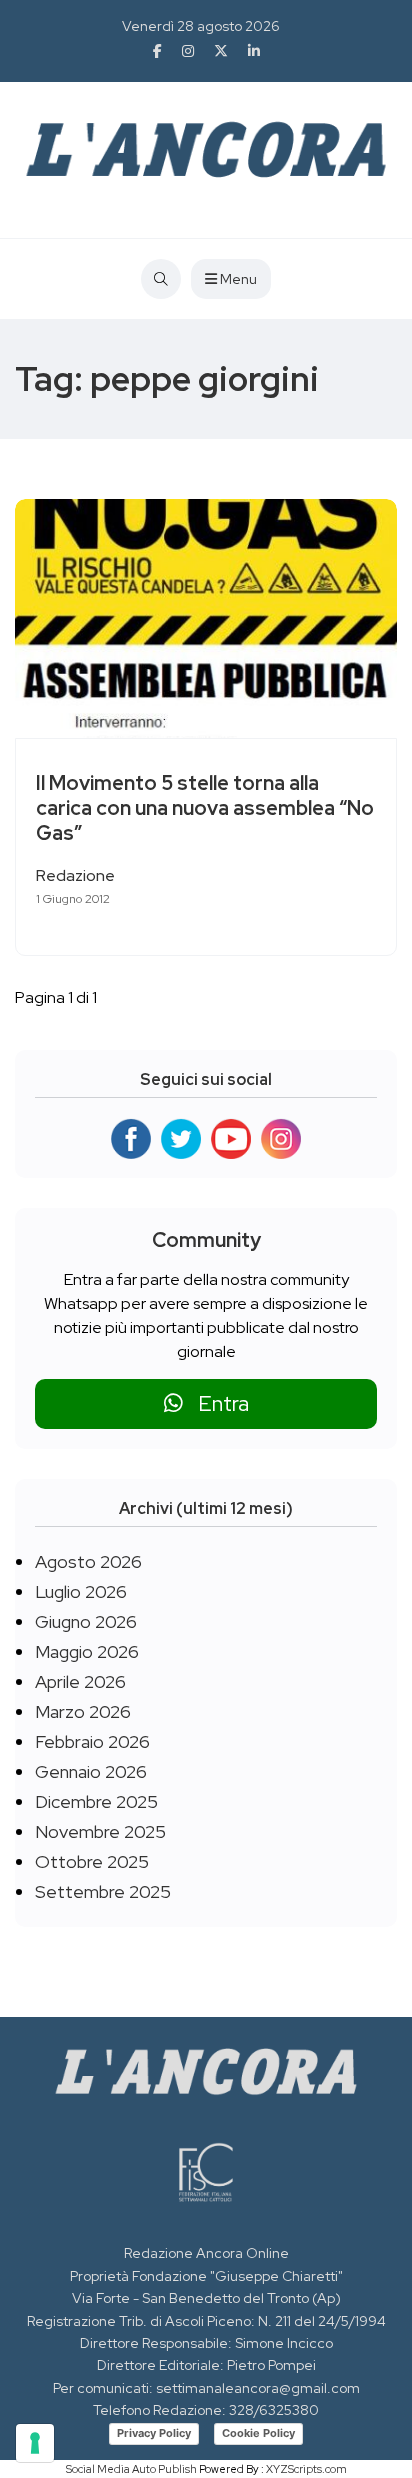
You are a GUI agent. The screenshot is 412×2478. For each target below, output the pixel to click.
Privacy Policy (154, 2433)
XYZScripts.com (306, 2469)
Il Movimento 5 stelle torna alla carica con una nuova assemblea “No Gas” (205, 808)
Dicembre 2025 (96, 1801)
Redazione (75, 875)
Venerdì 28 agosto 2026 (201, 26)
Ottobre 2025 (92, 1861)
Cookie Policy (258, 2433)
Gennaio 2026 (91, 1771)
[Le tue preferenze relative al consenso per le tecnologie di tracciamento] (35, 2443)
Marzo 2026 (83, 1711)
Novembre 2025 (100, 1831)
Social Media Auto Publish (131, 2469)
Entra (216, 1403)
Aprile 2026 (80, 1681)
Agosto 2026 (88, 1561)
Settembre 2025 (103, 1891)
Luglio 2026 (81, 1591)
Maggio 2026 (87, 1651)
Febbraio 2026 (92, 1741)
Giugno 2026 (86, 1621)
